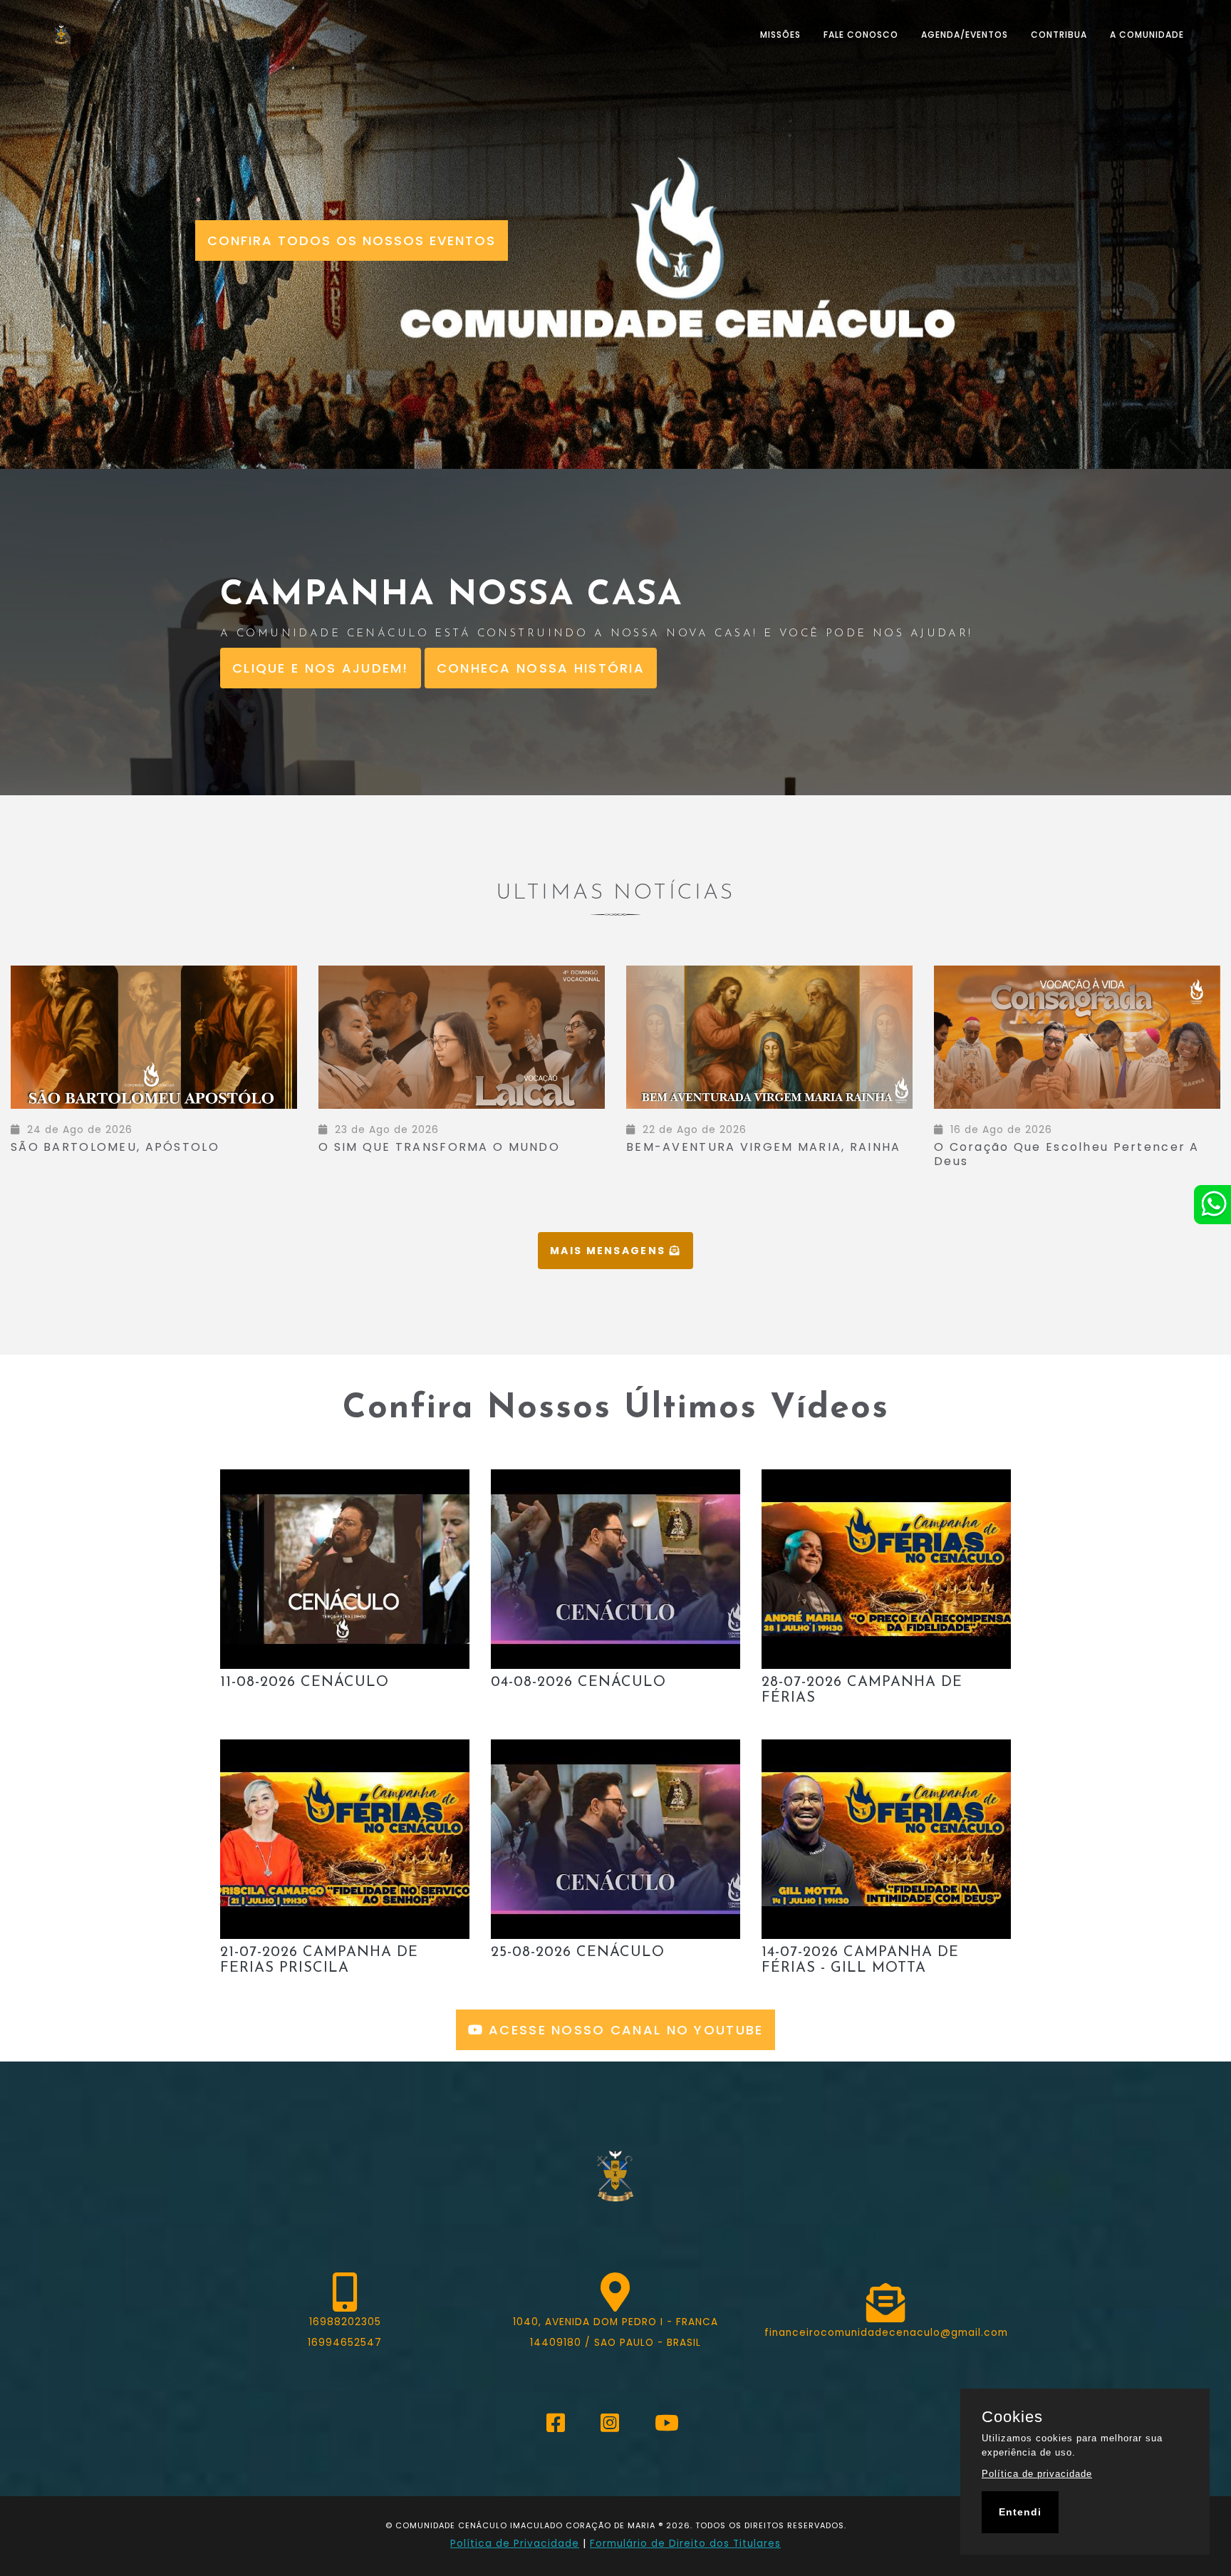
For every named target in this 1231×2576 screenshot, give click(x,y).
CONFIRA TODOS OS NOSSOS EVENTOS (352, 240)
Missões (780, 35)
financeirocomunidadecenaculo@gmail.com (886, 2333)
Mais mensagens (609, 1251)
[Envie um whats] (1212, 1205)
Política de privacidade (1037, 2474)
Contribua (1059, 35)
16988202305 (345, 2322)
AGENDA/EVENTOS (965, 35)
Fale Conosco (861, 35)
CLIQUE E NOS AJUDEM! (321, 668)
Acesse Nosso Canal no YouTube (624, 2030)
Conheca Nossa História (541, 668)
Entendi (1020, 2512)
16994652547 (345, 2343)
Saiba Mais (229, 1133)
